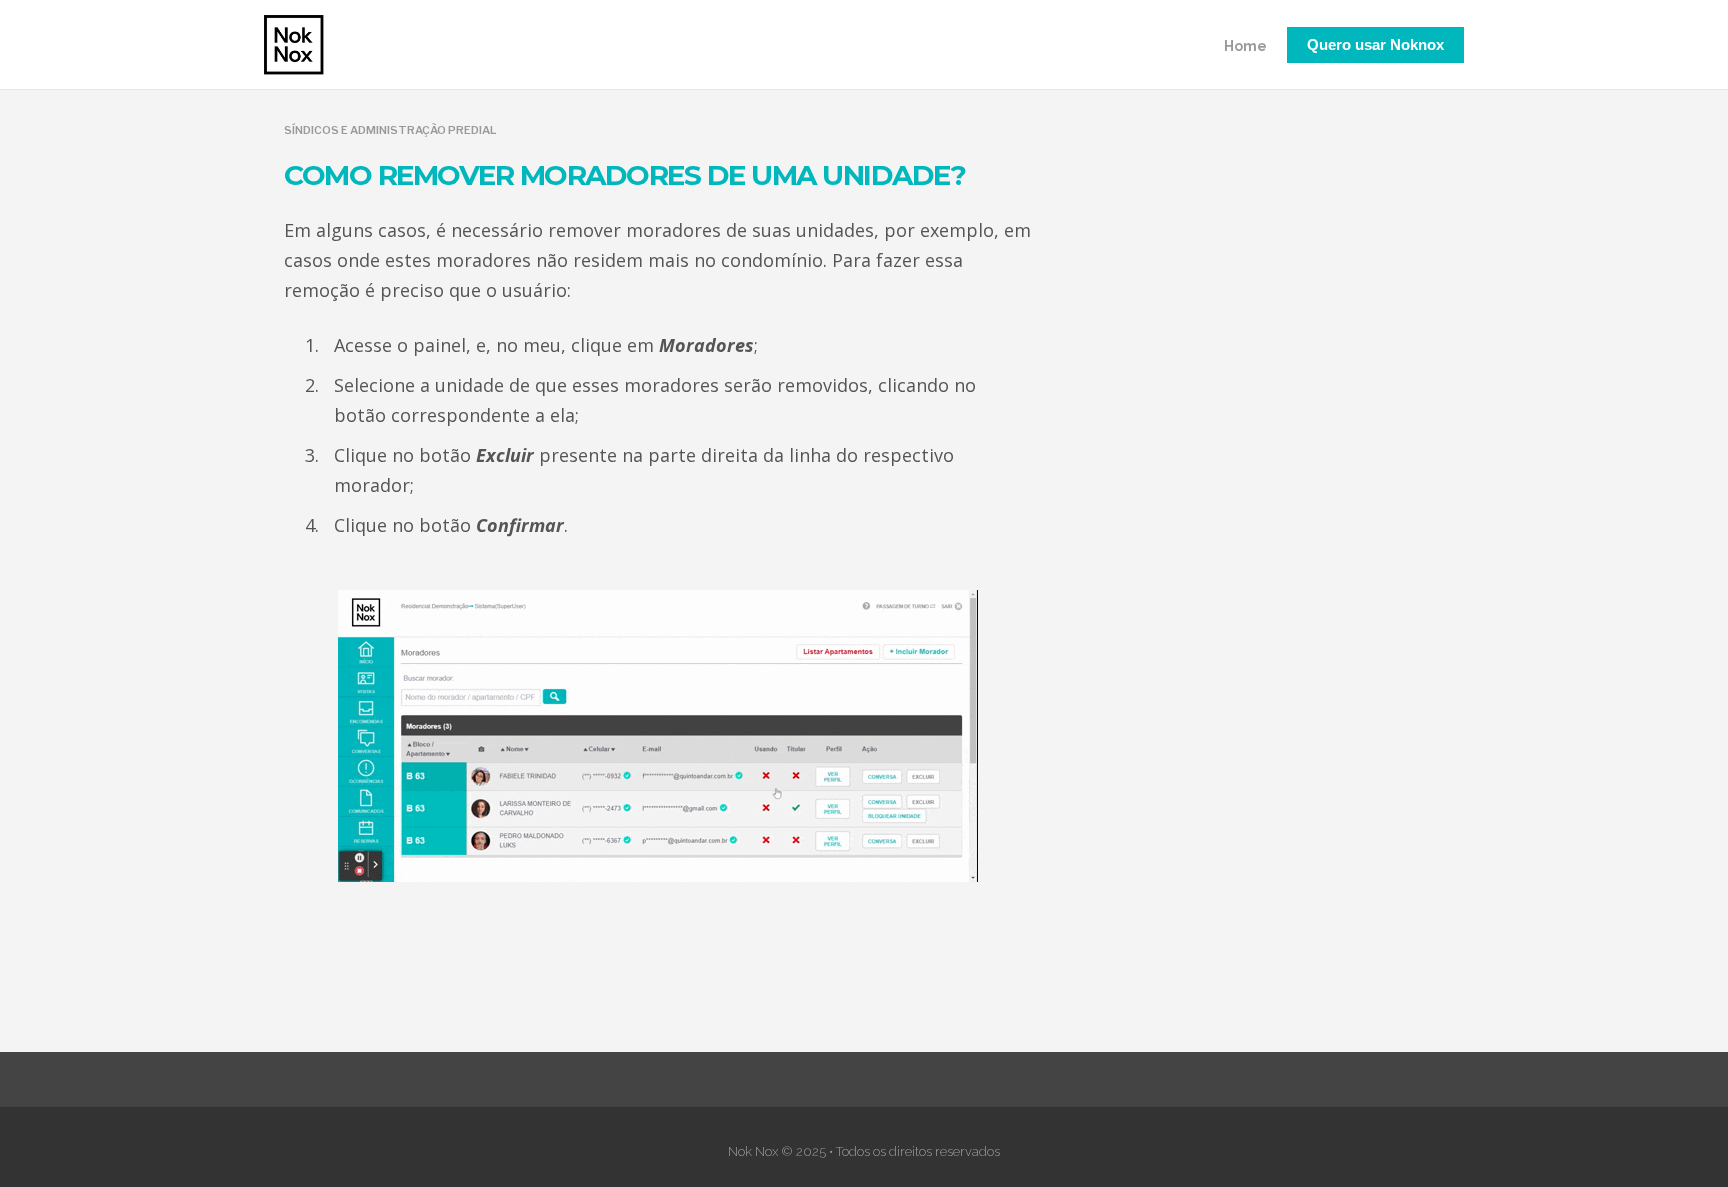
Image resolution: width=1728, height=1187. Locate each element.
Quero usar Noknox (1375, 44)
